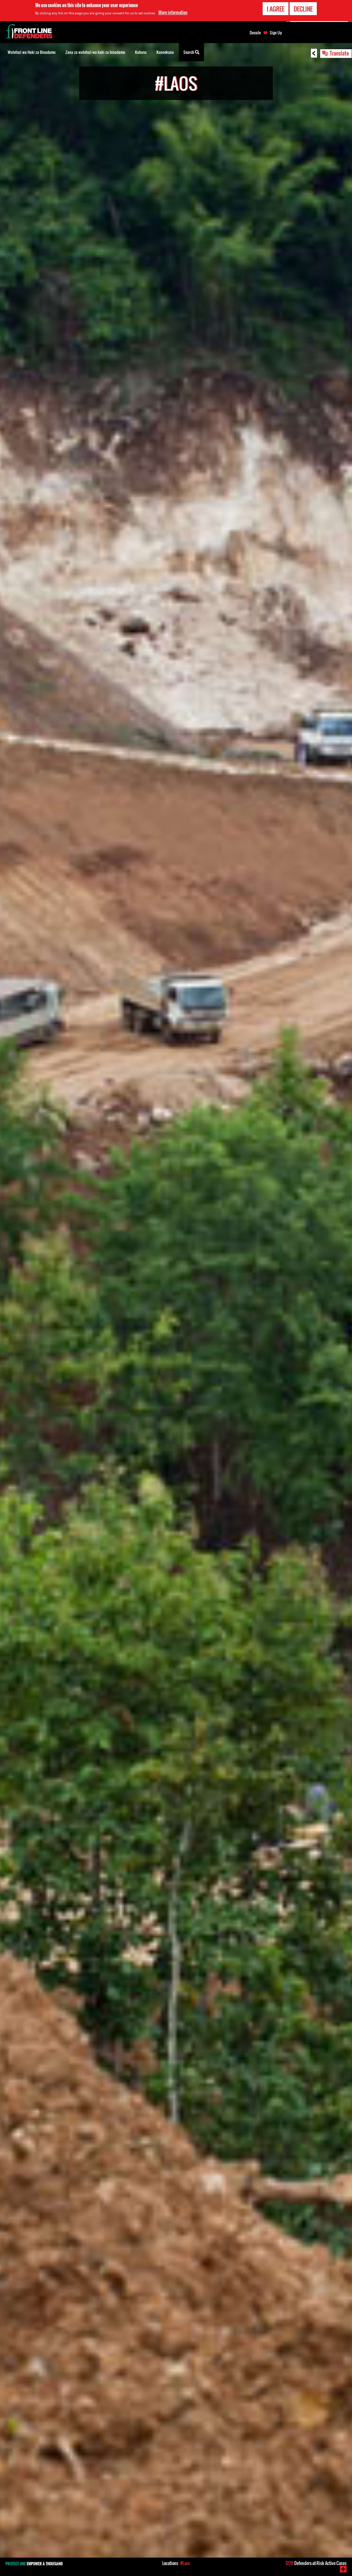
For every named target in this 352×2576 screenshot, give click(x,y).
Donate (255, 33)
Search (189, 52)
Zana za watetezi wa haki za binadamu (95, 52)
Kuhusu (141, 52)
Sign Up (276, 33)
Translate (339, 53)
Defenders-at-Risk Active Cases (316, 2563)
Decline (303, 9)
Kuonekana (165, 52)
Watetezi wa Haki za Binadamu (32, 52)
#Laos (185, 2563)
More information (173, 12)
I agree (276, 9)
